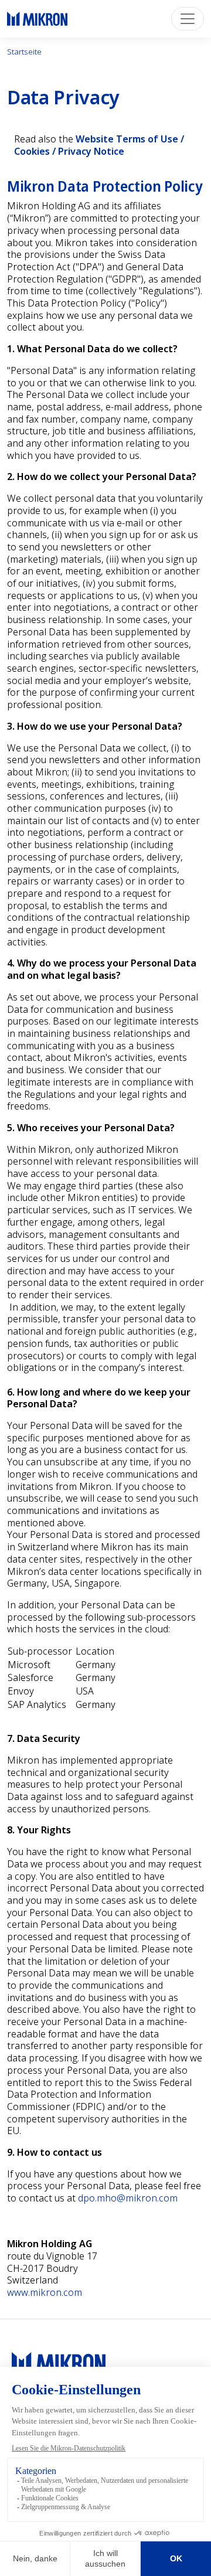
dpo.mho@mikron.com (128, 2198)
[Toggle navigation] (188, 19)
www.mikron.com (45, 2292)
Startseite (24, 52)
